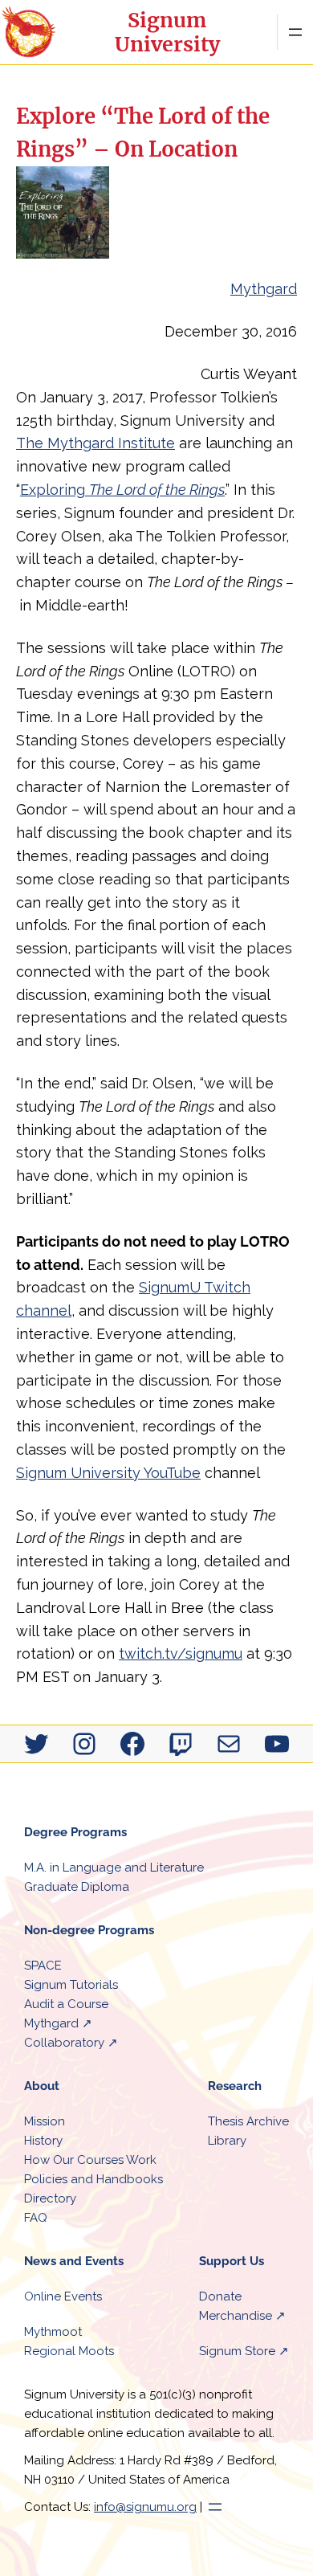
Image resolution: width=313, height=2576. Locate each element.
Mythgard (264, 289)
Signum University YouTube (108, 1473)
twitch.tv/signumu (181, 1653)
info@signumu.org (145, 2507)
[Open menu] (295, 32)
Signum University (167, 32)
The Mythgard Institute (96, 443)
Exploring (122, 490)
